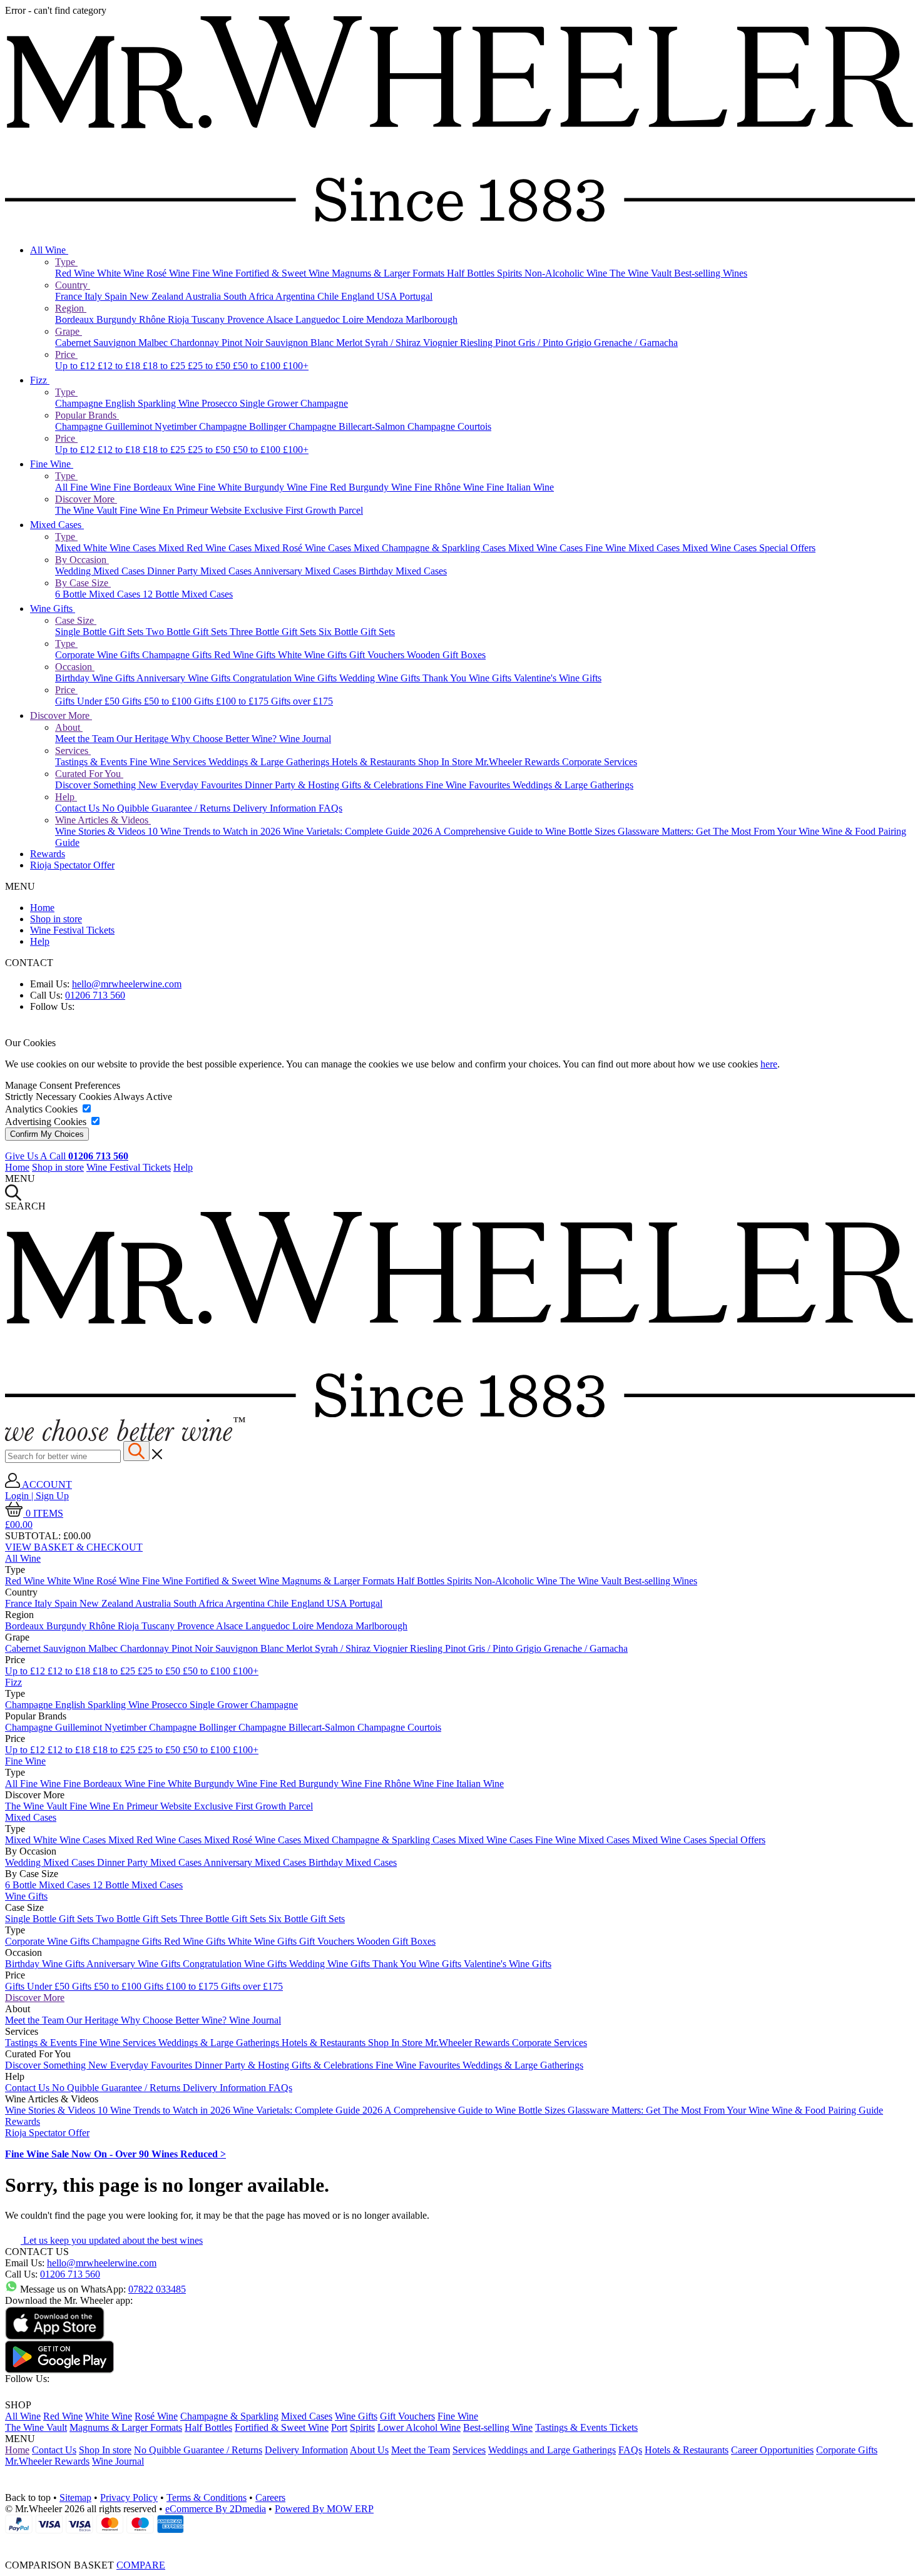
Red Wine (76, 273)
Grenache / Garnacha (636, 343)
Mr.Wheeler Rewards (519, 762)
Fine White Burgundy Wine (254, 487)
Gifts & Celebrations (384, 785)
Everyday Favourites (202, 785)
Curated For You (89, 774)
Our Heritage (144, 739)
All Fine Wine (84, 487)
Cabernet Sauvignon (97, 343)
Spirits (511, 273)
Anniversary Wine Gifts (185, 678)
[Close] (460, 2542)
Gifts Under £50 (89, 701)
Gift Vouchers (378, 655)
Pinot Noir (243, 343)
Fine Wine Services (169, 762)
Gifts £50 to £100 (158, 701)
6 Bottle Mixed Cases (99, 594)
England (359, 296)
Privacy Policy (129, 2497)
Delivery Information (276, 808)
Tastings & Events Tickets (586, 2427)
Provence (247, 319)
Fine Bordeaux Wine (156, 487)
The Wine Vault (642, 273)
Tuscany (209, 319)
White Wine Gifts (314, 655)
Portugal (416, 296)
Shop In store (105, 2450)
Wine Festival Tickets (72, 930)
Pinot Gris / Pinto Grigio (544, 343)
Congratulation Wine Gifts (286, 678)
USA (388, 296)
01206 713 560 (95, 995)
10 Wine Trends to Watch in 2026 (215, 831)
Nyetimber (177, 426)
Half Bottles (472, 273)
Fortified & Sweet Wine (284, 273)
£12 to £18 (120, 366)
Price (66, 354)
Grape (69, 331)
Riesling (478, 343)
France (70, 296)
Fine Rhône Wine (450, 487)
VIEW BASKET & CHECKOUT (74, 1547)
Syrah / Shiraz (394, 343)
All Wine (49, 250)
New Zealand (157, 296)
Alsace (281, 319)
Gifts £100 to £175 (233, 701)
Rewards (48, 854)
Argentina (296, 296)
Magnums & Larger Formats (389, 273)
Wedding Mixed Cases (101, 571)
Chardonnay (196, 343)
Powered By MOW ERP (324, 2509)
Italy (95, 296)
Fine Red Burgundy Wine (362, 487)
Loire (354, 319)
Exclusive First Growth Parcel (304, 510)
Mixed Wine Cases (547, 548)
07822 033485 (157, 2289)
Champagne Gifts (178, 655)
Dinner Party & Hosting (293, 785)
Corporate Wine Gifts (99, 655)
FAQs (330, 808)
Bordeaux (76, 319)
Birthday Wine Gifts (96, 678)
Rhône (153, 319)
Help (66, 797)
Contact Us (79, 808)
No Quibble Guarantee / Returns (167, 808)
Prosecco (221, 403)
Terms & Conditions (207, 2497)
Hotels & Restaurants (375, 762)
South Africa (249, 296)
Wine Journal (305, 739)
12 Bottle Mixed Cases (188, 594)
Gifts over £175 (302, 701)
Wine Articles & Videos (103, 820)
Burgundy (118, 319)
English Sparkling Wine (153, 403)
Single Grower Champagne (294, 403)
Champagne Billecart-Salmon (348, 426)
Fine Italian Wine (520, 487)
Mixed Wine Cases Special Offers (749, 548)
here (769, 1064)
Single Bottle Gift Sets (100, 632)
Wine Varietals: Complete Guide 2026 (359, 831)
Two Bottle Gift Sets (188, 632)
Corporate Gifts (847, 2450)
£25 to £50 (210, 366)
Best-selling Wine (498, 2427)
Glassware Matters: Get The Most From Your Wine (720, 831)
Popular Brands (87, 415)
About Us (369, 2450)
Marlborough (432, 319)
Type (66, 262)
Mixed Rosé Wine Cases (304, 548)
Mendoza (386, 319)
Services (73, 751)
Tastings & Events (92, 762)
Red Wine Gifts (246, 655)
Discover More (86, 499)
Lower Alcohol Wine (419, 2427)
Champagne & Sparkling (229, 2416)
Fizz (40, 380)
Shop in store (56, 919)
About (69, 727)
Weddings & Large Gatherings (270, 762)
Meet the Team (86, 739)
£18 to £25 (165, 366)
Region (71, 308)
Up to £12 (76, 366)
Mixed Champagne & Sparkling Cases (431, 548)
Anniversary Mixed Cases (306, 571)
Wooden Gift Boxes (446, 655)
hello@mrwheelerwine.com (127, 984)
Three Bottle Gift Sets (274, 632)
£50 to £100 (258, 366)
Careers (270, 2497)
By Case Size (83, 583)
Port (339, 2427)
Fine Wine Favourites (469, 785)
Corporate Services (600, 762)
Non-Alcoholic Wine (567, 273)
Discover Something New (108, 785)
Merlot (350, 343)
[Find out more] (125, 1438)
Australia (204, 296)
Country (73, 285)
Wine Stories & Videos (101, 831)
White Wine (122, 273)
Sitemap (75, 2497)
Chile (329, 296)
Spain (117, 296)
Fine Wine (214, 273)
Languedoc (319, 319)
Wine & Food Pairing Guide (827, 2110)
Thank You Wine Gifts (468, 678)
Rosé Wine (169, 273)
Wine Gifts (53, 608)
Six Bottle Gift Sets (357, 632)
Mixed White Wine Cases (107, 548)
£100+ (296, 366)
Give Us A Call (67, 1156)
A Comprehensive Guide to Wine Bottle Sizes (526, 831)
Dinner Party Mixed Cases (200, 571)
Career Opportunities (772, 2450)
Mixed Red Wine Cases (206, 548)
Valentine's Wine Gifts (558, 678)
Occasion (75, 667)
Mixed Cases (57, 525)
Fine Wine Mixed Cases (634, 548)
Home (42, 908)
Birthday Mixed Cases (403, 571)
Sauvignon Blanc (301, 343)
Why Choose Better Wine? (225, 739)
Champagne (80, 403)
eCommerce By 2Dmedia (216, 2509)
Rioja (180, 319)
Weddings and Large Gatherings (552, 2450)
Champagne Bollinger (244, 426)
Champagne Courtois (449, 426)
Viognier (442, 343)
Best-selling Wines (711, 273)
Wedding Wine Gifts (381, 678)
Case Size (76, 620)
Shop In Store (447, 762)
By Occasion (82, 560)
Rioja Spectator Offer (72, 865)
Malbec (154, 343)
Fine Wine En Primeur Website (182, 510)
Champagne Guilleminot (105, 426)
